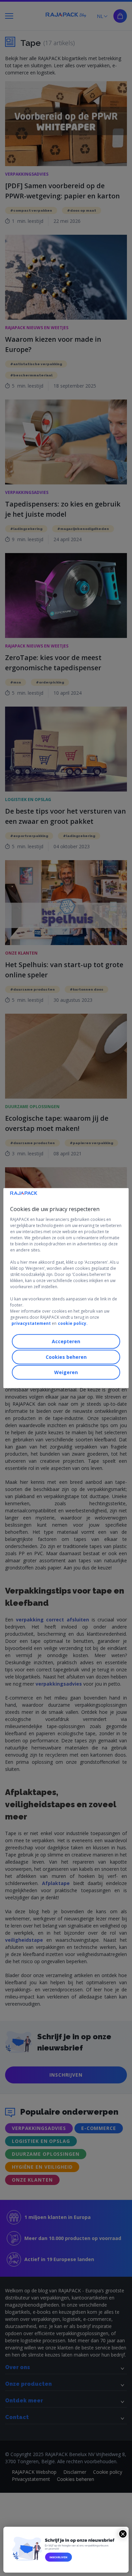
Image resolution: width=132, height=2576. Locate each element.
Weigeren (66, 1372)
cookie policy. (73, 1323)
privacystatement (31, 1323)
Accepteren (66, 1341)
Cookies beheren (66, 1357)
